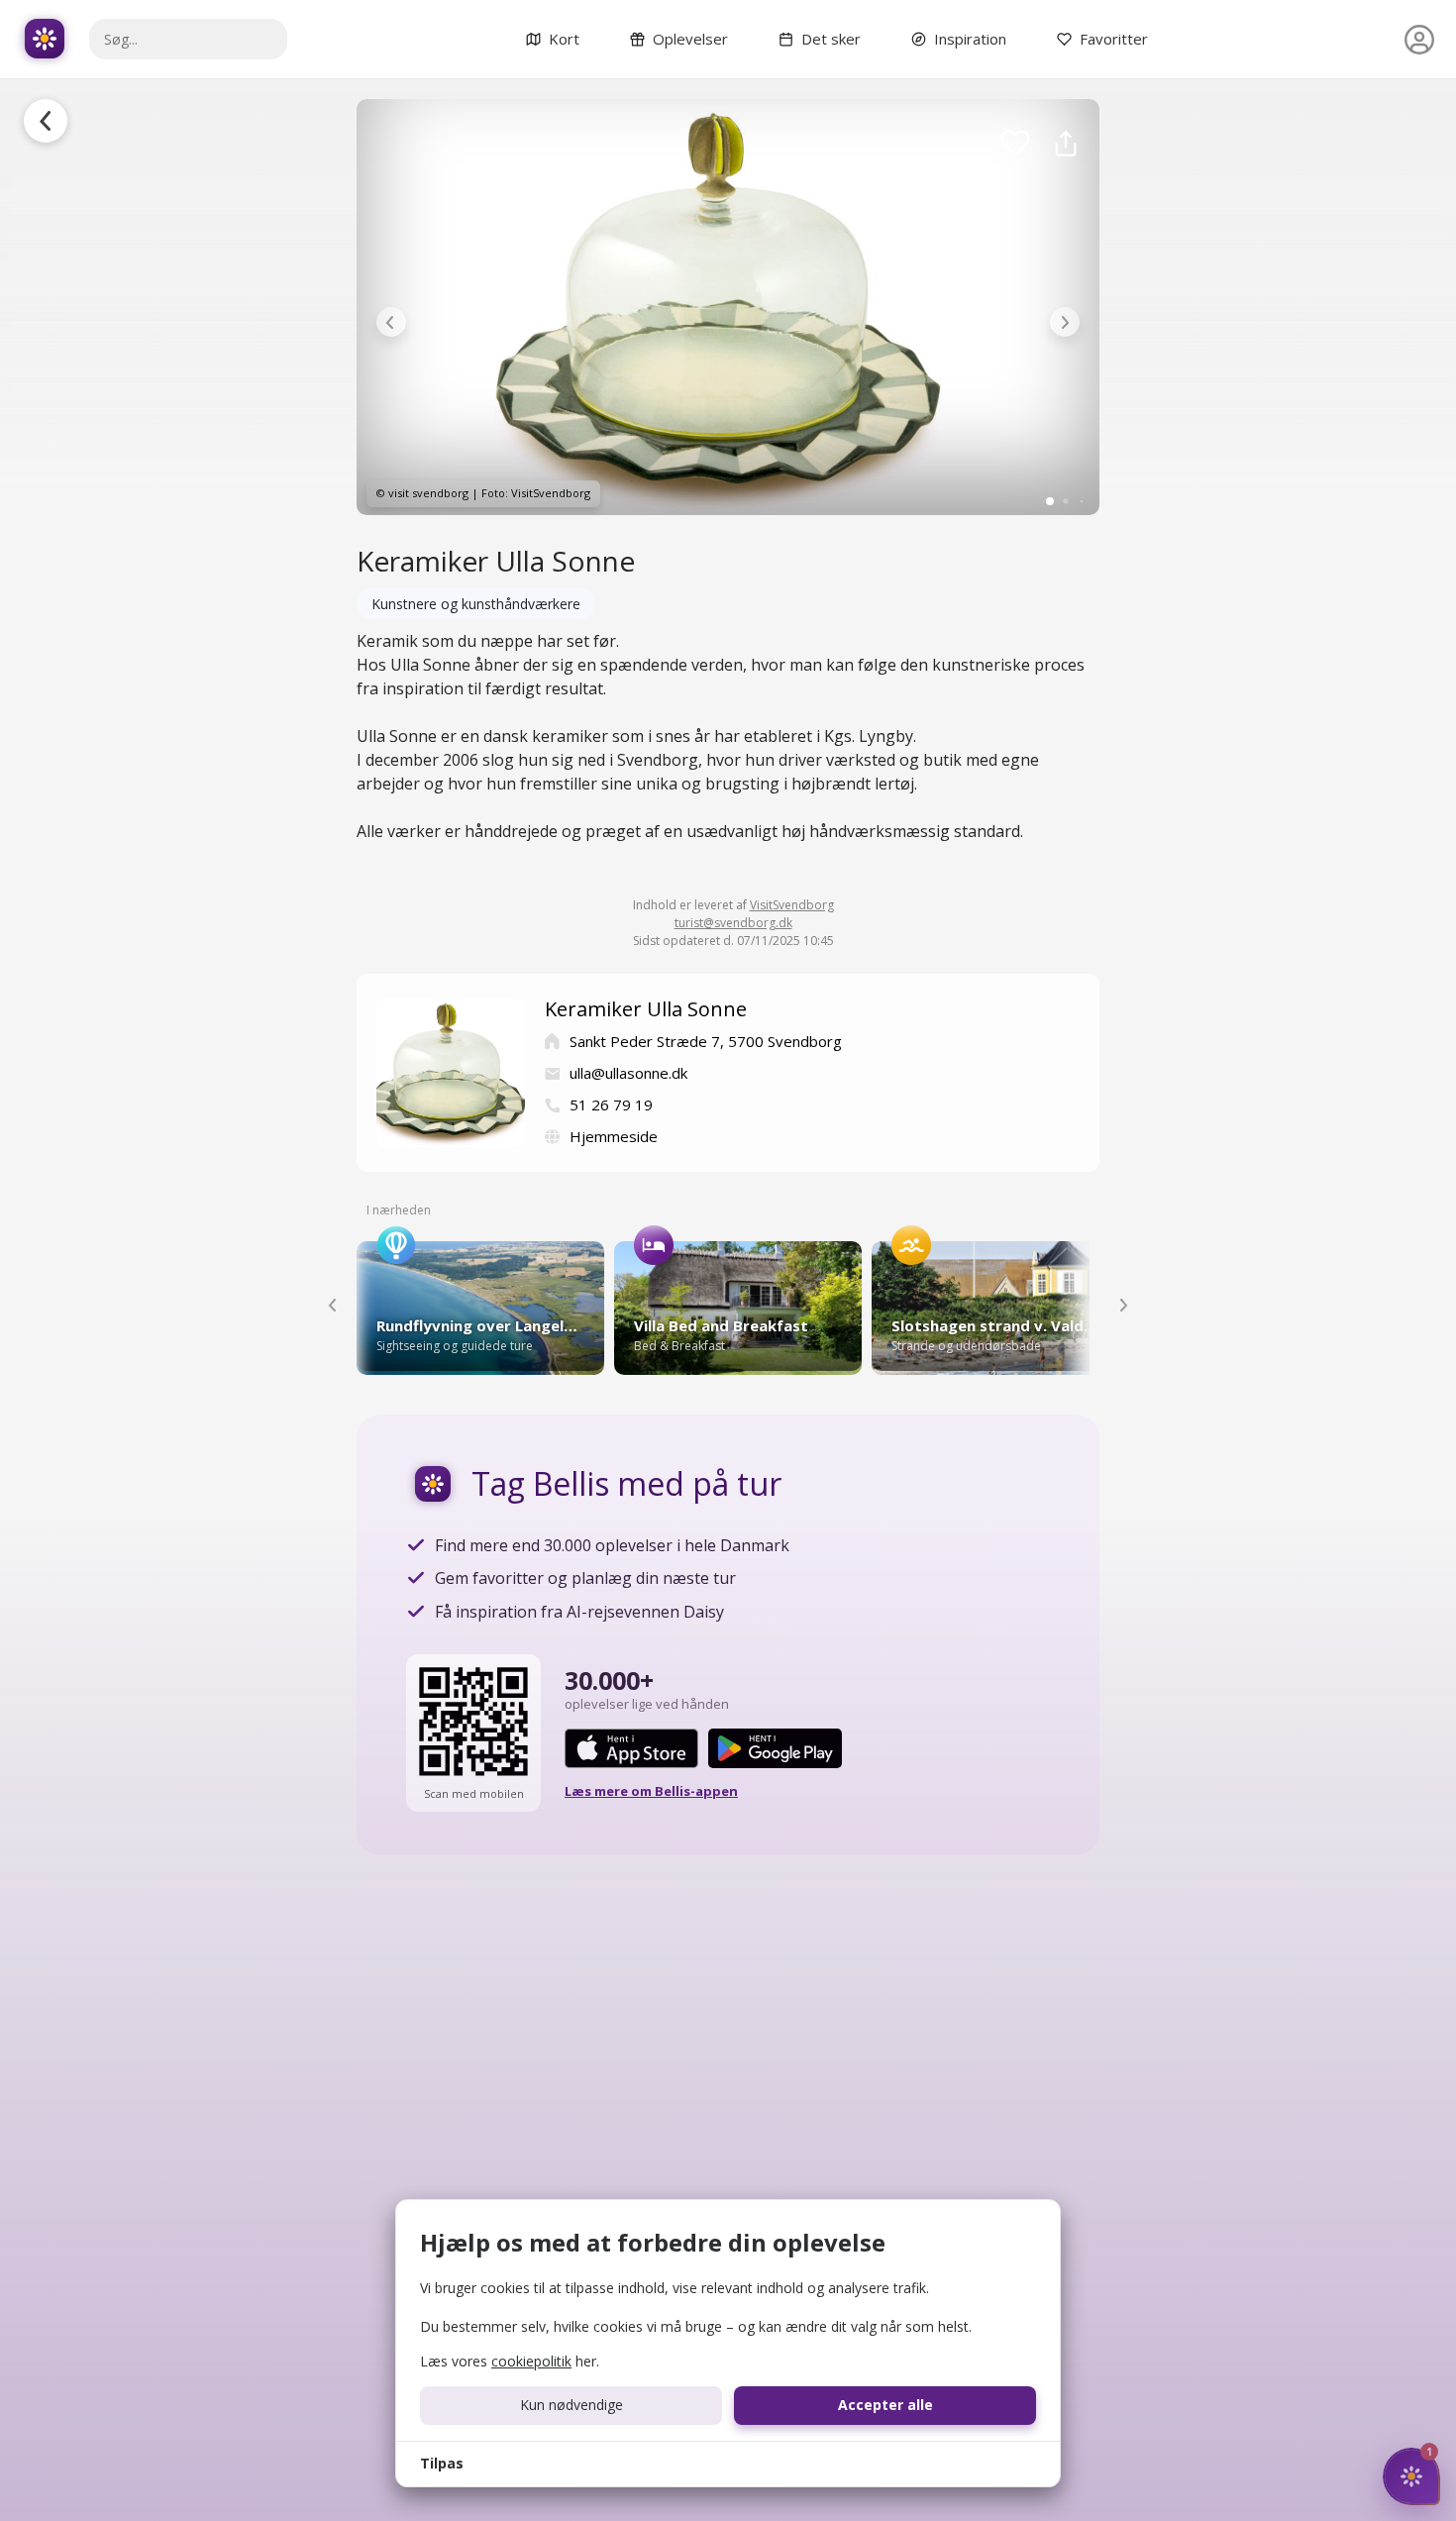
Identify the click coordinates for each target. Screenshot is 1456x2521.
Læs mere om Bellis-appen (651, 1791)
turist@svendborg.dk (733, 923)
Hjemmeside (614, 1136)
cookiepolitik (531, 2361)
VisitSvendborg (792, 905)
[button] (391, 322)
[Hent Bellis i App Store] (631, 1748)
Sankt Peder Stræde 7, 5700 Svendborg (706, 1041)
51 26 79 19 (611, 1104)
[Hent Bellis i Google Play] (775, 1748)
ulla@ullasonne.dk (628, 1073)
